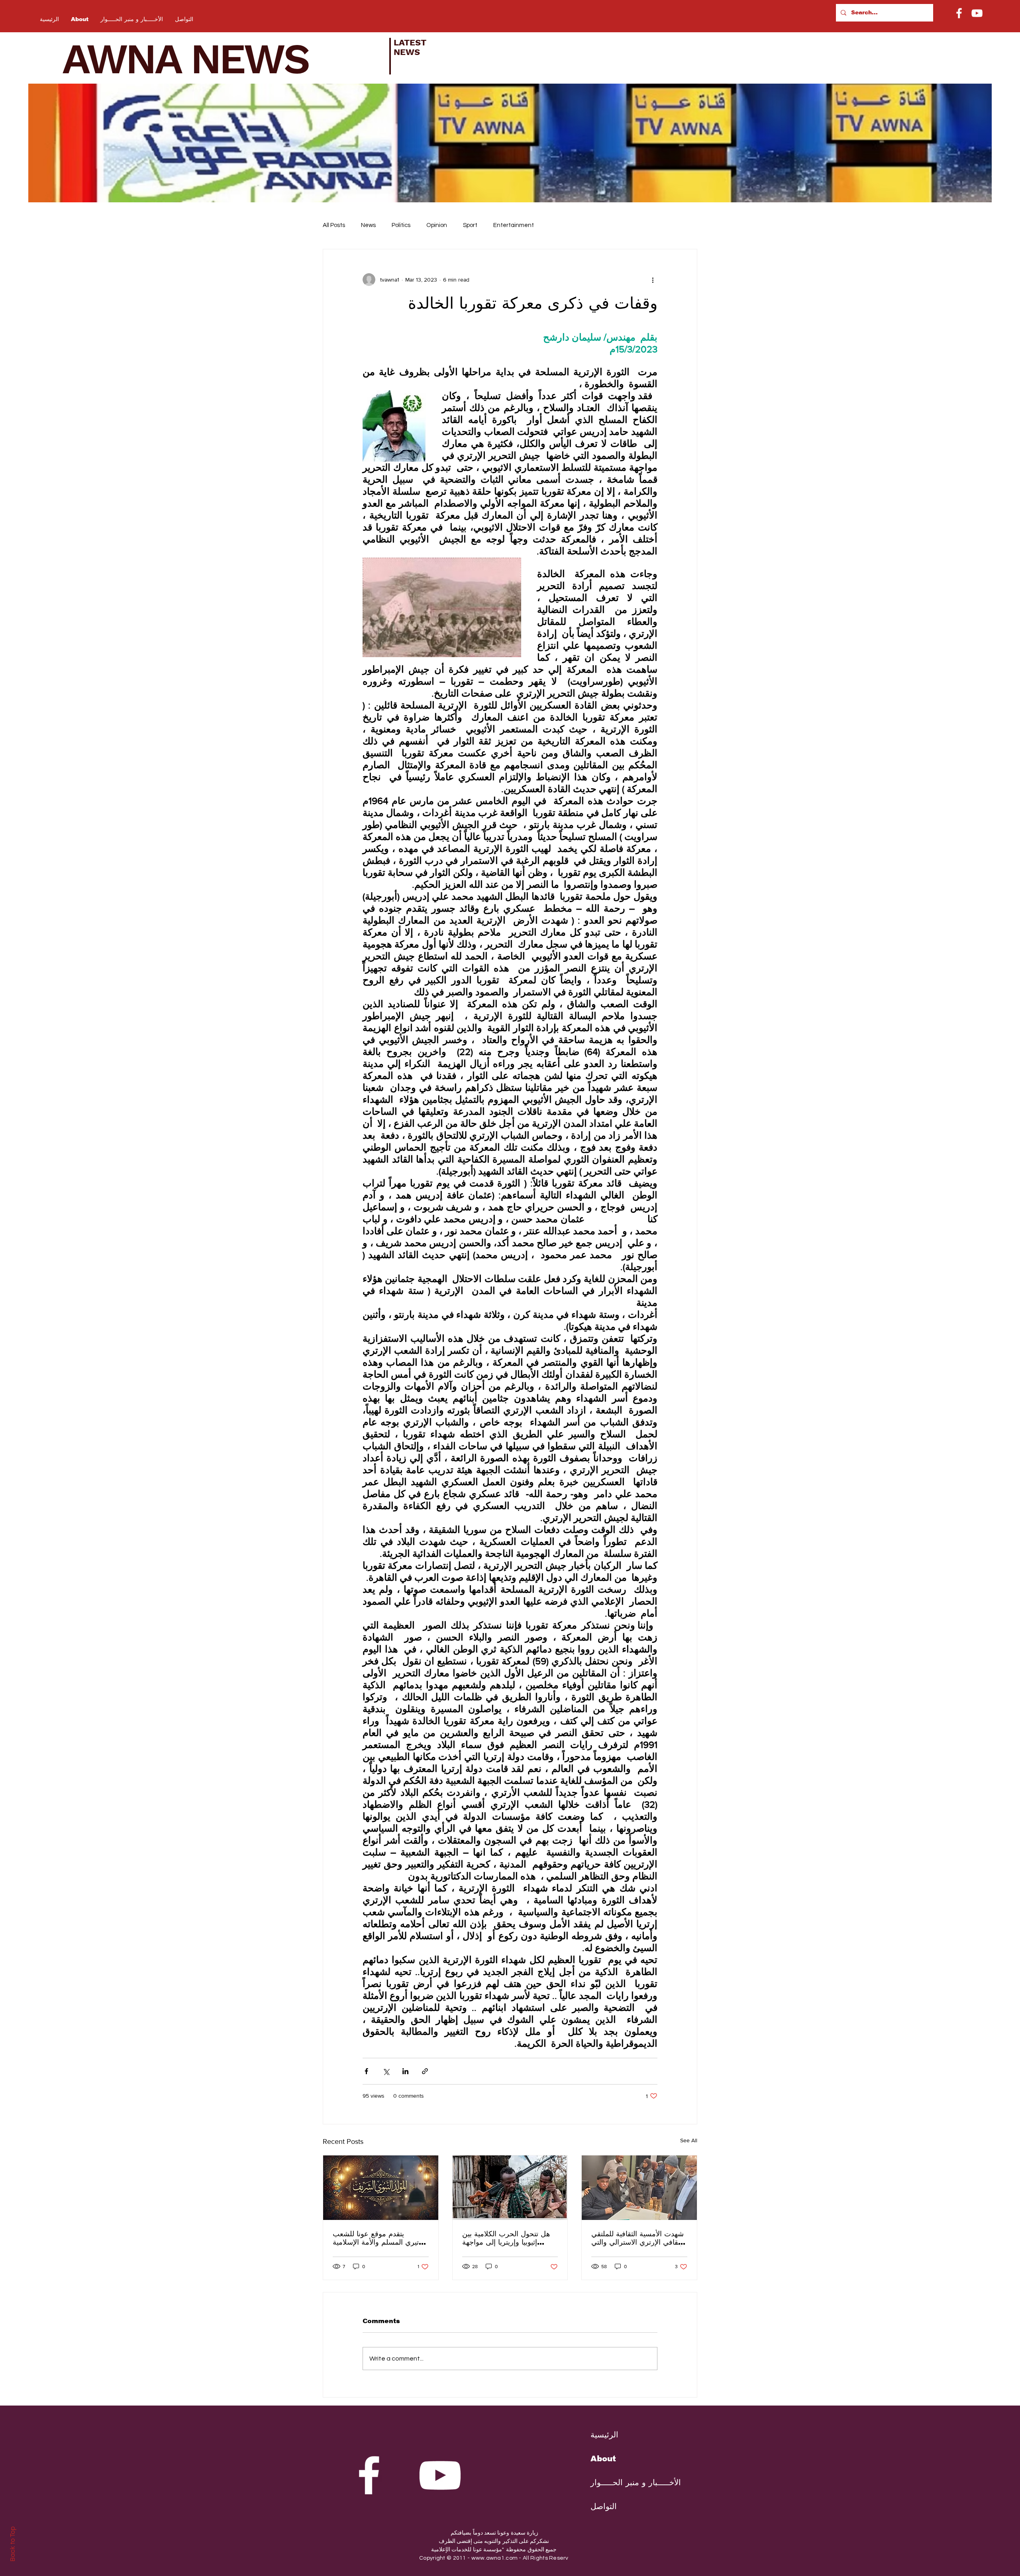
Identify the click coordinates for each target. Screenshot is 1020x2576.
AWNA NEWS (196, 59)
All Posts (334, 225)
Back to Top (13, 2544)
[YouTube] (977, 13)
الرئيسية (604, 2435)
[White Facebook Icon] (369, 2475)
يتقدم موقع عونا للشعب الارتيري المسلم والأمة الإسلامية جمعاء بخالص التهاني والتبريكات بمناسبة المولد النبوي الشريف (381, 2238)
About (603, 2459)
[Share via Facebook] (366, 2071)
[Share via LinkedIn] (405, 2071)
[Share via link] (425, 2071)
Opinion (437, 225)
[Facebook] (959, 13)
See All (689, 2140)
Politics (401, 225)
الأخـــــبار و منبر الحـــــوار (630, 2482)
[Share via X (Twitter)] (386, 2071)
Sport (470, 225)
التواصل (604, 2506)
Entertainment (514, 225)
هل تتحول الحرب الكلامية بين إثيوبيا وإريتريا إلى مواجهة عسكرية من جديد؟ (506, 2238)
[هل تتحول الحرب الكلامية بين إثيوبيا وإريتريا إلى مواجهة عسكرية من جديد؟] (510, 2188)
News (368, 225)
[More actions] (653, 280)
